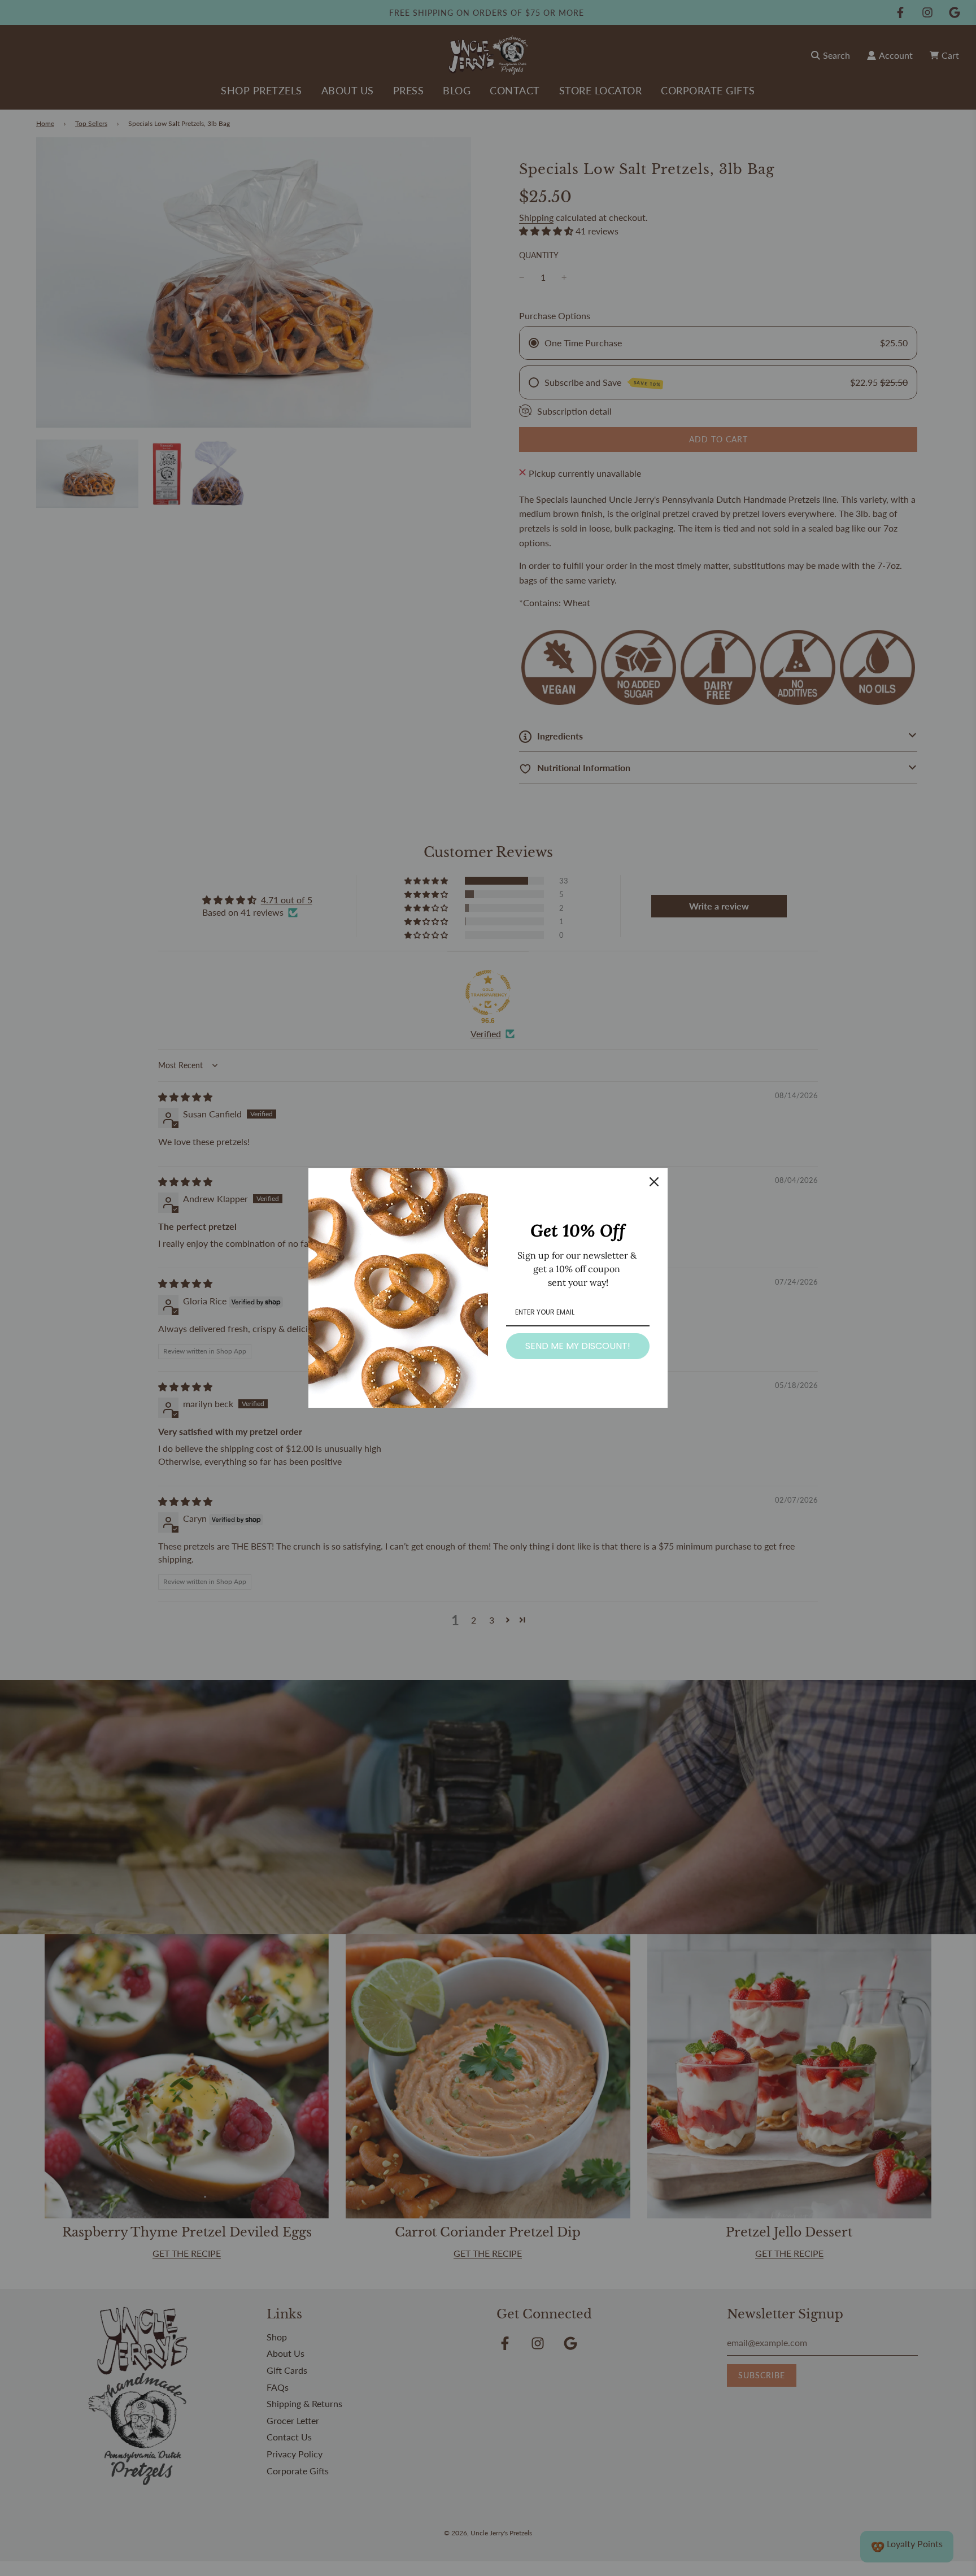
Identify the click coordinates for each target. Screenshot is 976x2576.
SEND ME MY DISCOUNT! (578, 1346)
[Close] (654, 1182)
